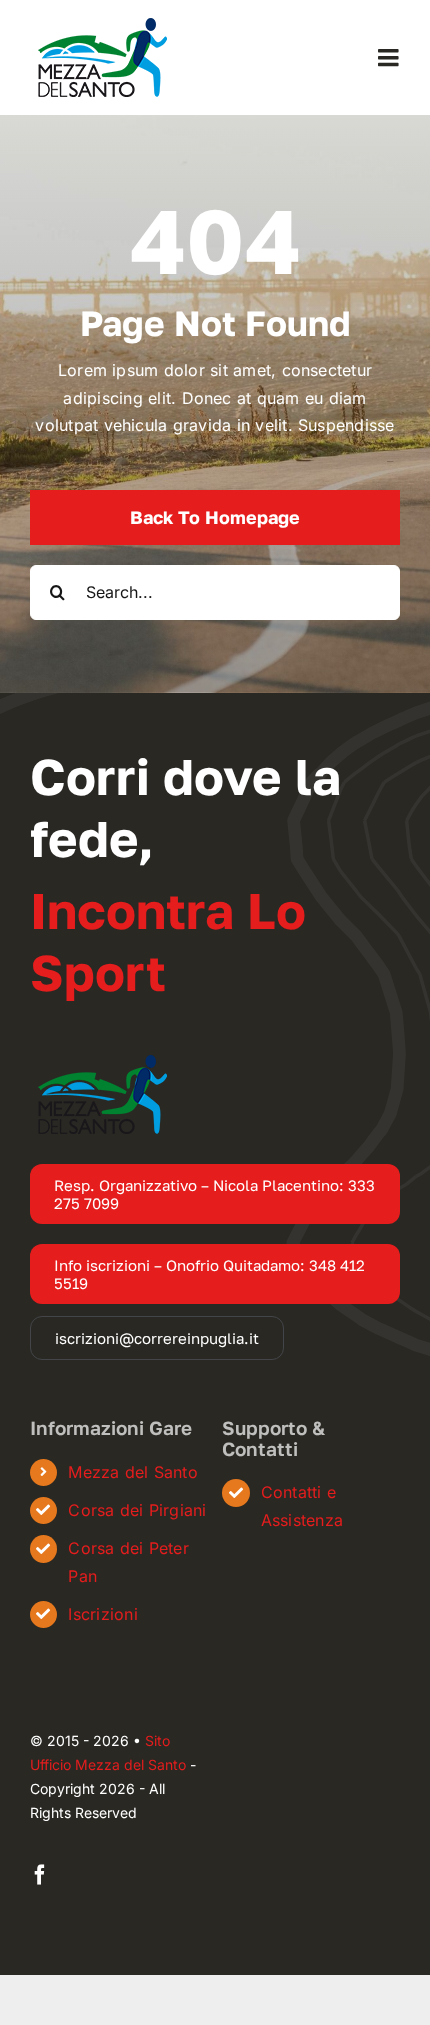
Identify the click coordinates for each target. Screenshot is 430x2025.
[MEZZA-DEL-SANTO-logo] (101, 26)
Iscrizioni (102, 1614)
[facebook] (40, 1875)
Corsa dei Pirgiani (137, 1510)
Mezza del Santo (133, 1472)
